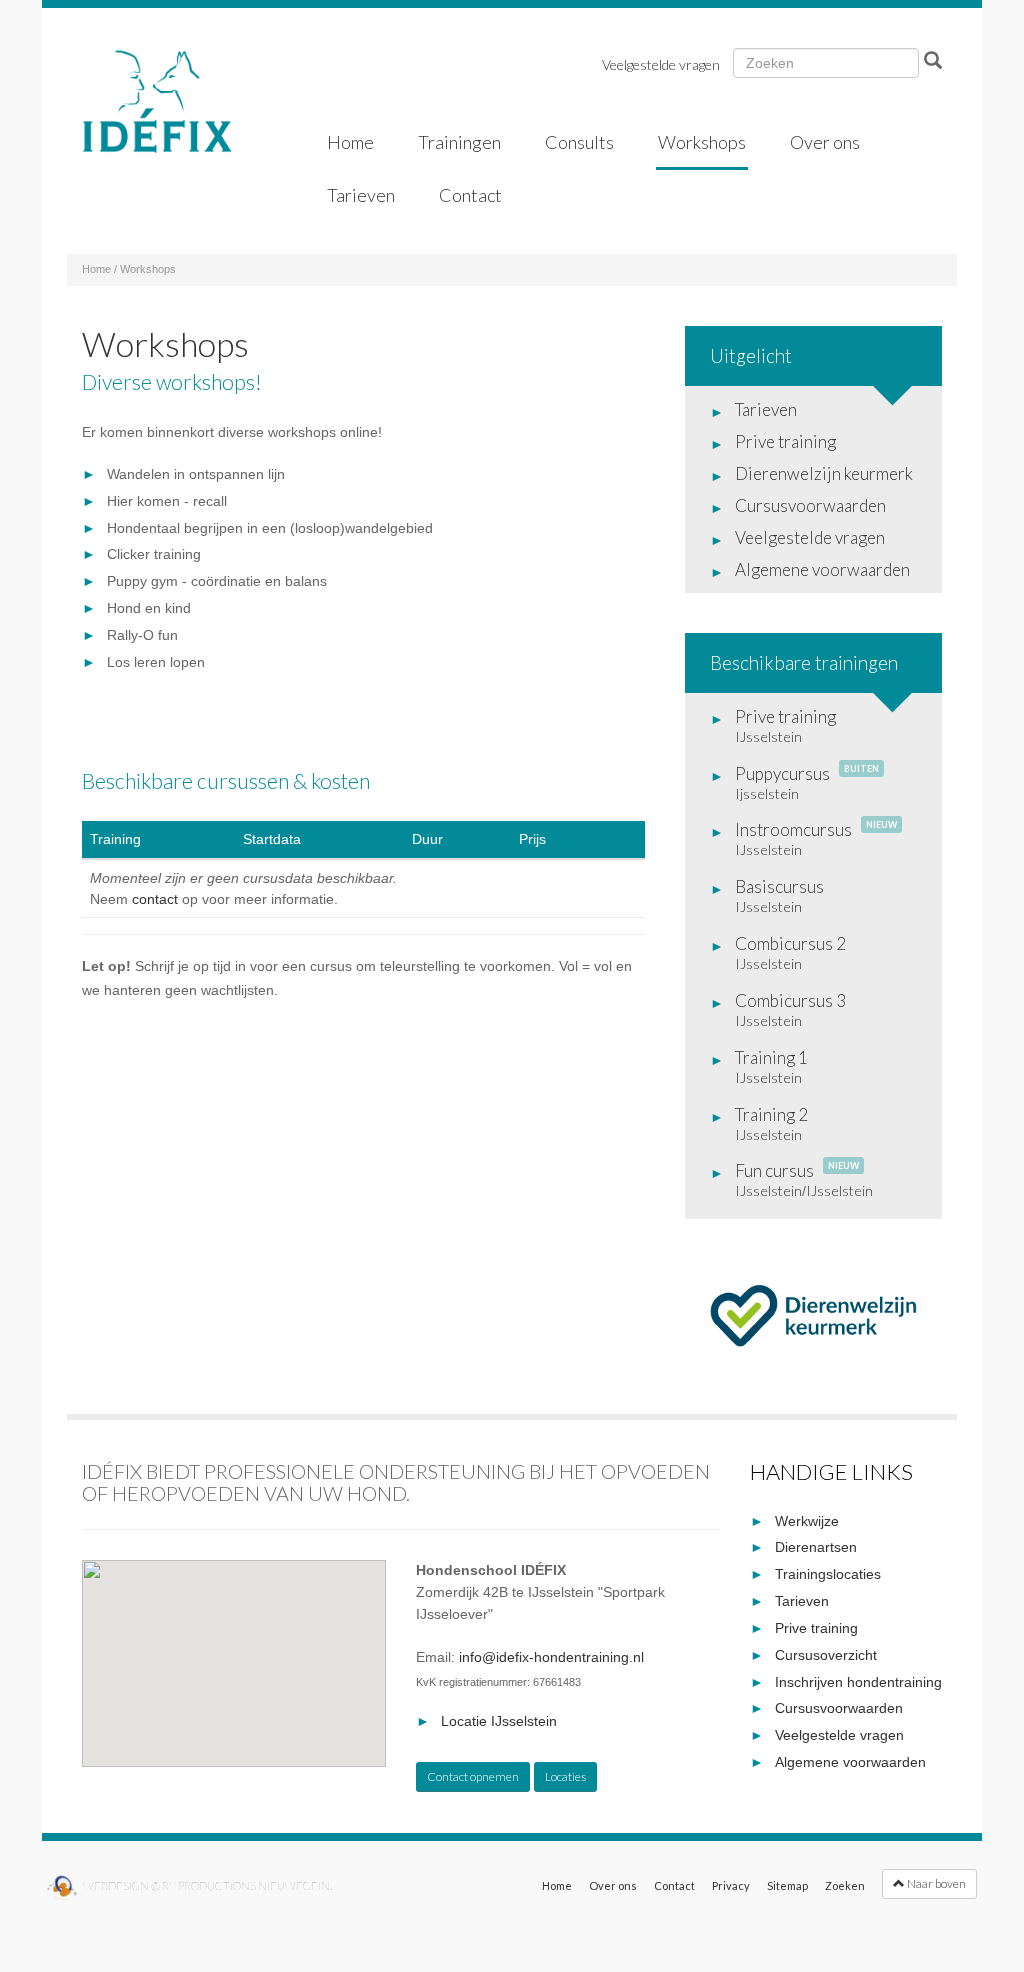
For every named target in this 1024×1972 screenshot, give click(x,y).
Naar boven (935, 1883)
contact (155, 899)
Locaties (565, 1776)
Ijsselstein (767, 793)
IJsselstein (768, 736)
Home (96, 269)
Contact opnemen (473, 1776)
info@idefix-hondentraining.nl (551, 1657)
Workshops (148, 269)
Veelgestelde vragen (661, 64)
